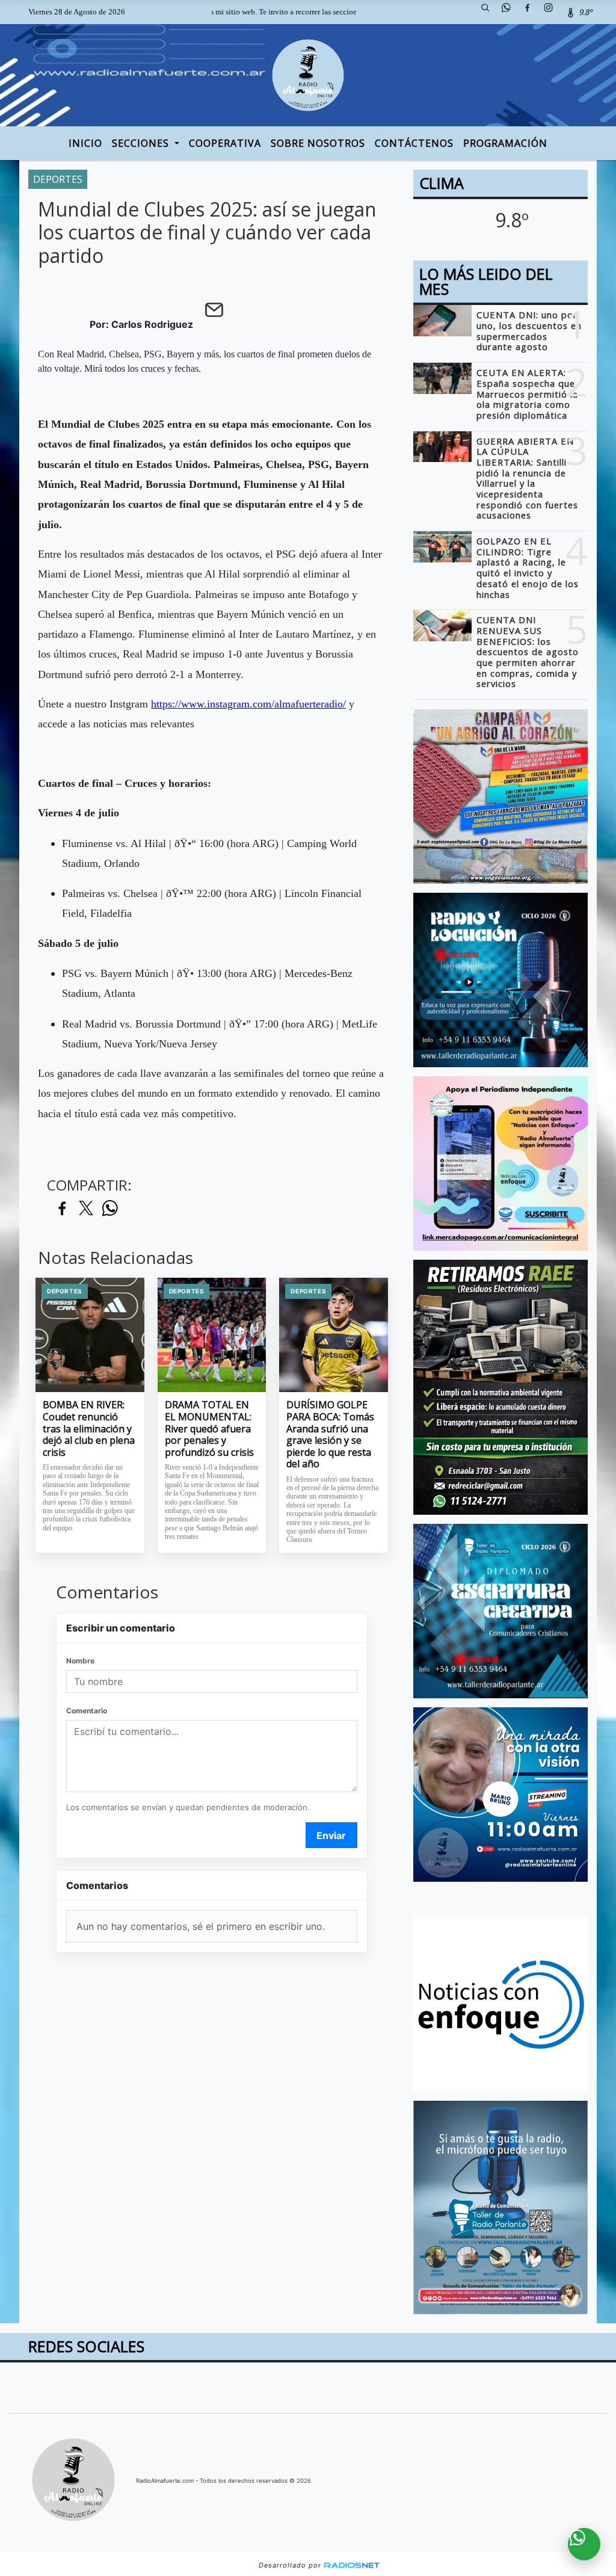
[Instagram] (553, 12)
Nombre (80, 1661)
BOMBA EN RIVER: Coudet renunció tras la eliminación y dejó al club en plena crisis (89, 1429)
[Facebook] (532, 12)
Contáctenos (414, 143)
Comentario (87, 1711)
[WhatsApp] (511, 12)
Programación (505, 143)
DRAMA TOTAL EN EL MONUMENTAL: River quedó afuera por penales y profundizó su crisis (209, 1429)
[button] (490, 12)
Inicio (85, 143)
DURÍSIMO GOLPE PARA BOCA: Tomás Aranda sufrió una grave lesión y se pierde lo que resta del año (330, 1434)
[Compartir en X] (86, 1209)
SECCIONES (142, 143)
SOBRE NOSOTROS (318, 143)
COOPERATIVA (225, 143)
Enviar (331, 1835)
